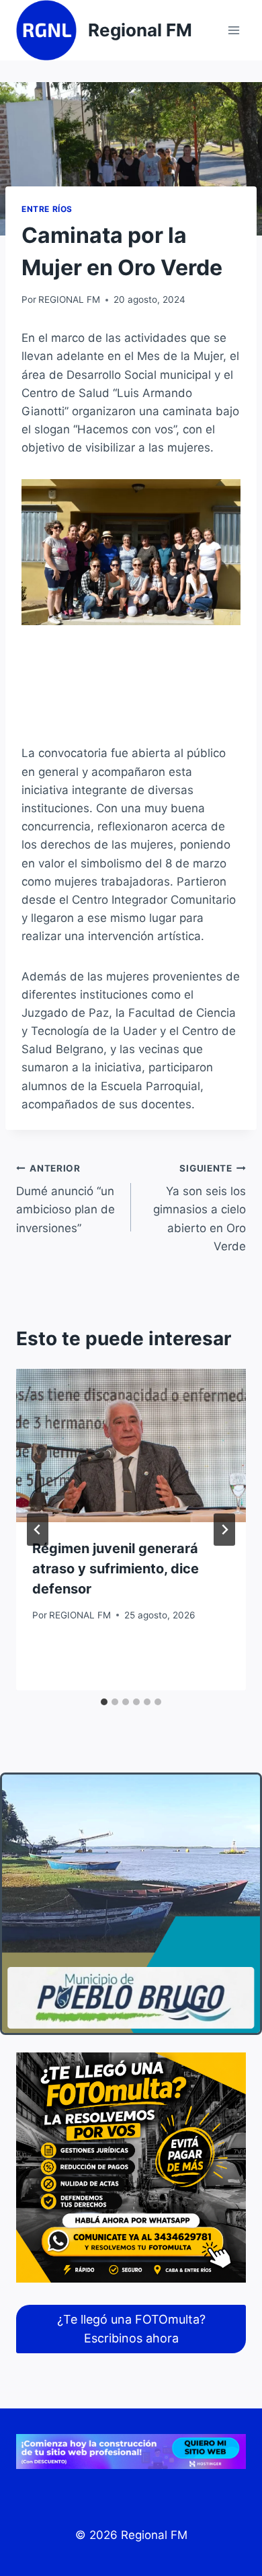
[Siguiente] (224, 1530)
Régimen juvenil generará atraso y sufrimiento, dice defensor (116, 1569)
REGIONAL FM (69, 299)
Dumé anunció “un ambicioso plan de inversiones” (65, 1199)
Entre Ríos (47, 209)
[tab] (104, 1702)
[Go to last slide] (38, 1530)
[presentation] (131, 1445)
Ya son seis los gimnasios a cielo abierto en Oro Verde (200, 1208)
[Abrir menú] (233, 30)
